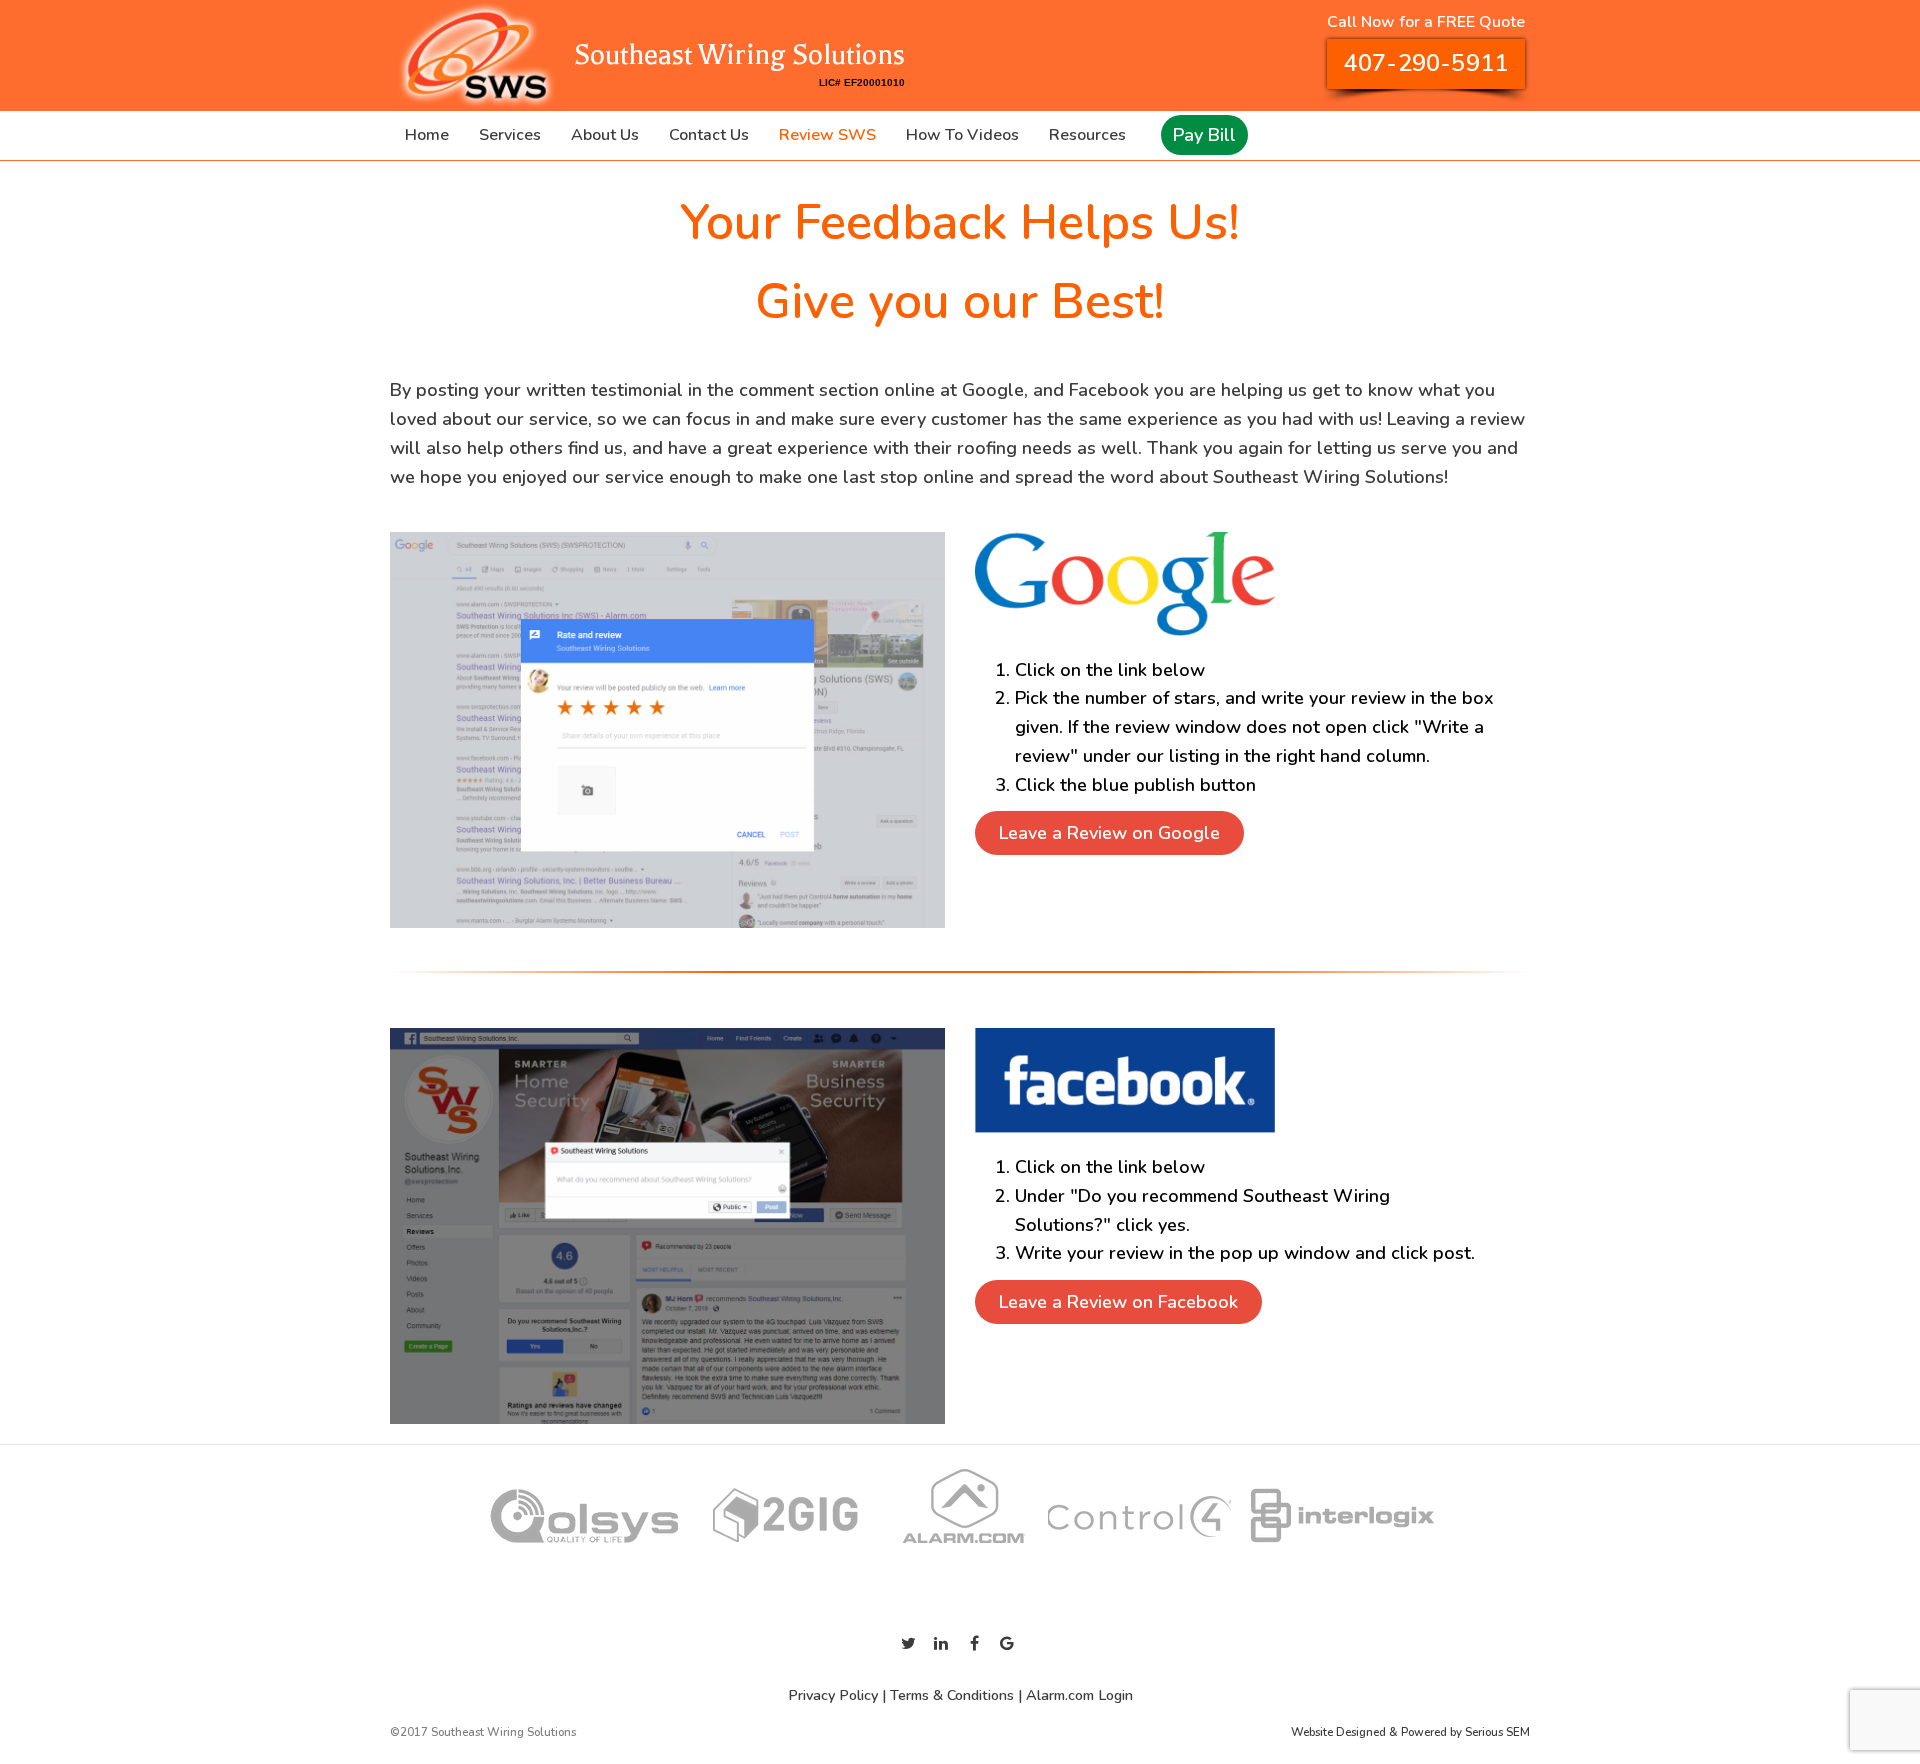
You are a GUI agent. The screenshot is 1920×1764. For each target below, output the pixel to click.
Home (427, 135)
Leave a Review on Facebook (1118, 1302)
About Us (605, 135)
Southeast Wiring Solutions (736, 55)
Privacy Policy (833, 1695)
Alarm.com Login (1079, 1695)
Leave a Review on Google (1109, 833)
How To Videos (962, 135)
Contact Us (709, 135)
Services (510, 135)
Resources (1087, 135)
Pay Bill (1204, 135)
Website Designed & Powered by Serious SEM (1410, 1732)
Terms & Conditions (952, 1695)
